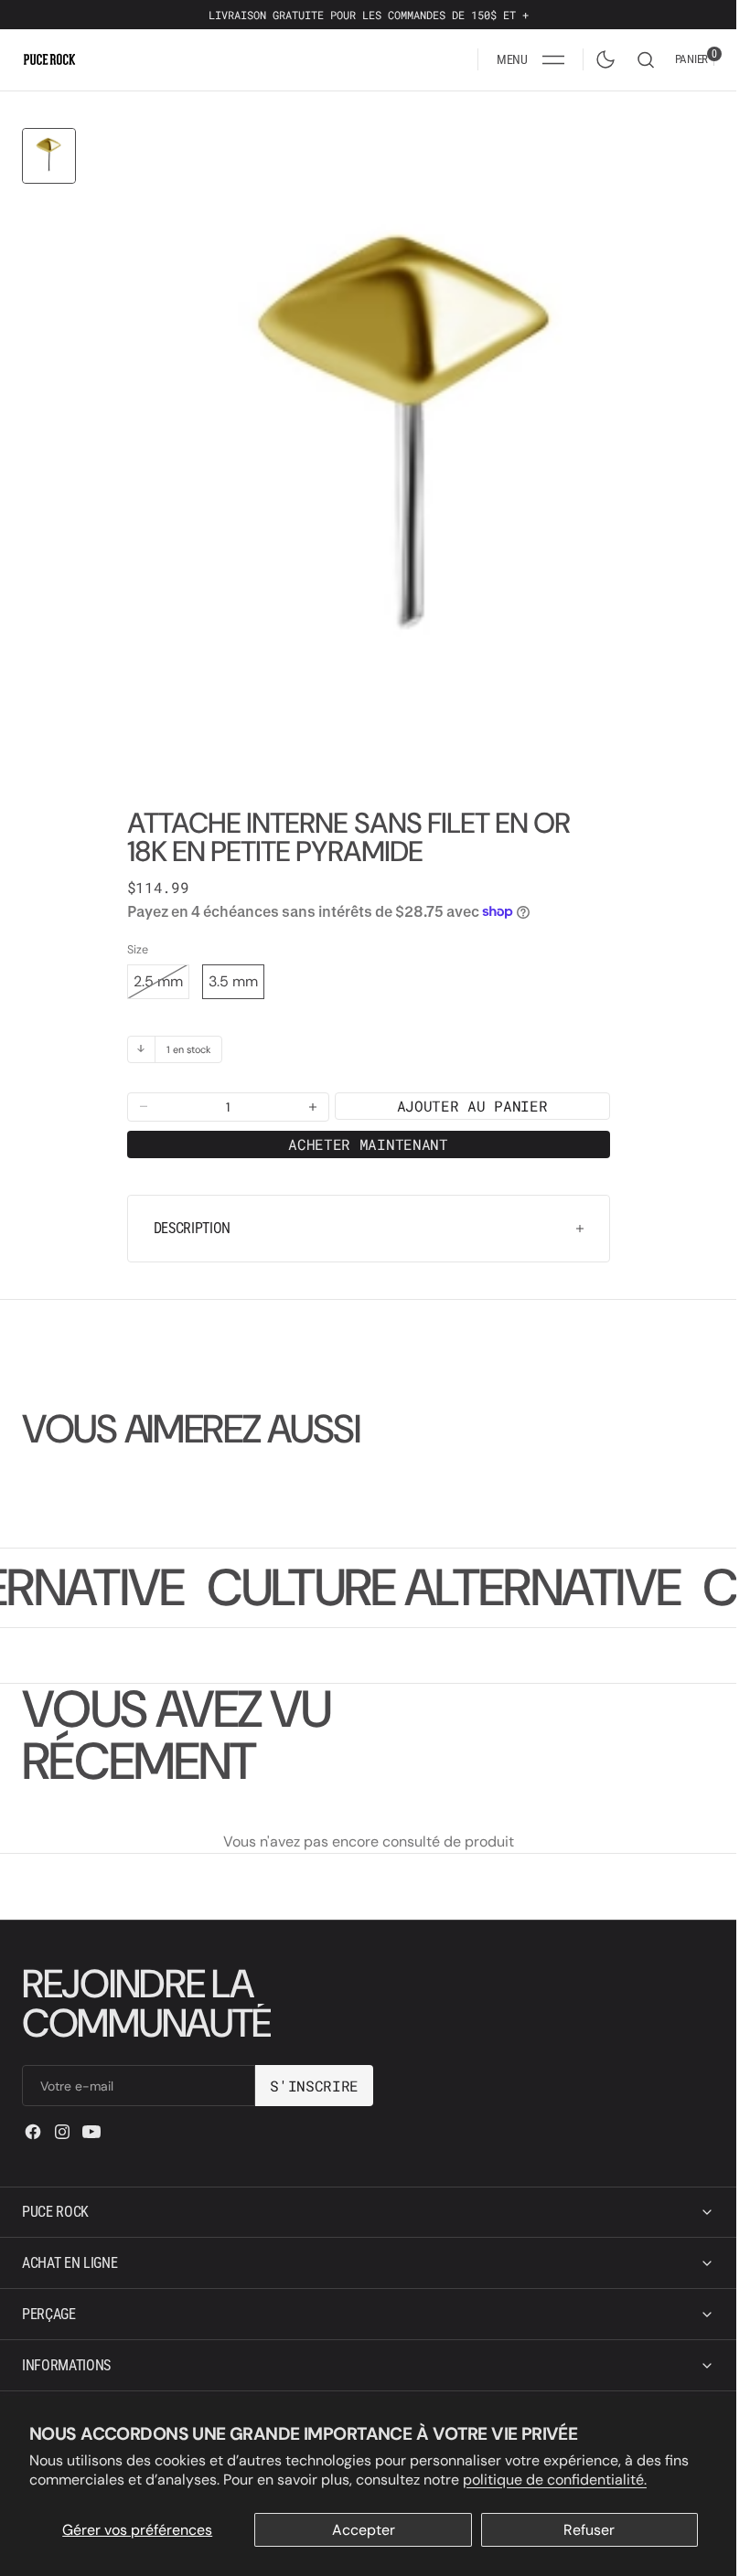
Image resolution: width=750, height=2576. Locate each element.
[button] (530, 59)
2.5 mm (161, 972)
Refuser (589, 2530)
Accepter (364, 2530)
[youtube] (91, 2132)
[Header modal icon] (553, 59)
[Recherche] (646, 60)
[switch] (602, 56)
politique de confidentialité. (555, 2480)
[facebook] (33, 2132)
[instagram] (62, 2132)
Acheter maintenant (368, 1130)
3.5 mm (233, 968)
